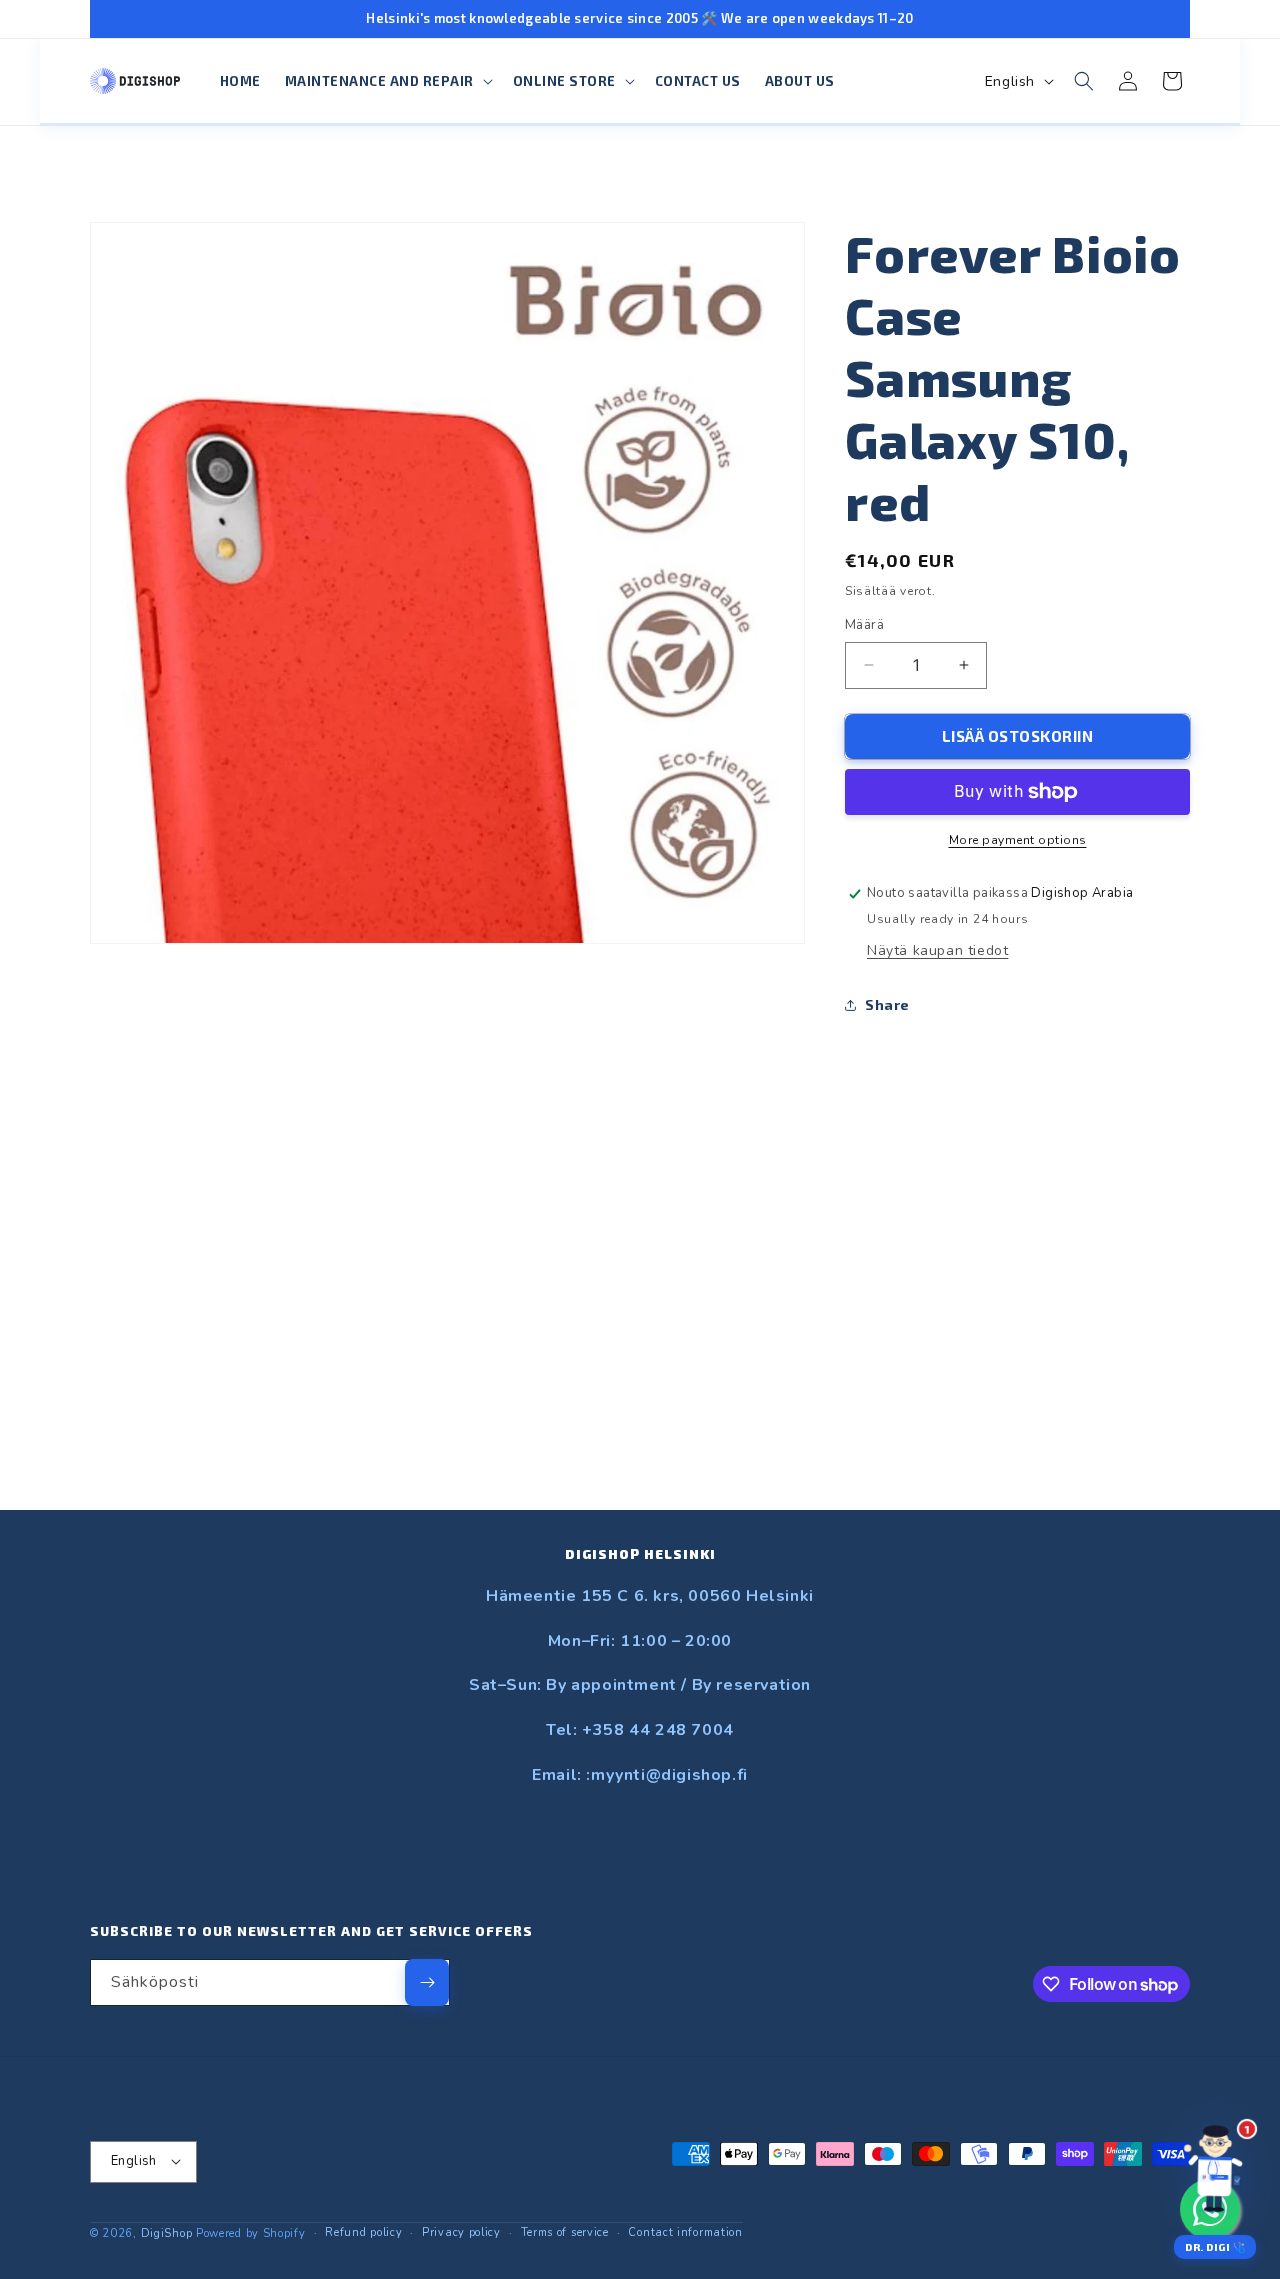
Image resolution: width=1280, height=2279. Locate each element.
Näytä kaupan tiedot (937, 950)
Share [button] (887, 1004)
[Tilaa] (427, 1982)
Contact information (685, 2231)
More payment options (1018, 840)
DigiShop (167, 2232)
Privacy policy (461, 2231)
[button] (387, 81)
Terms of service (565, 2231)
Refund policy (363, 2231)
